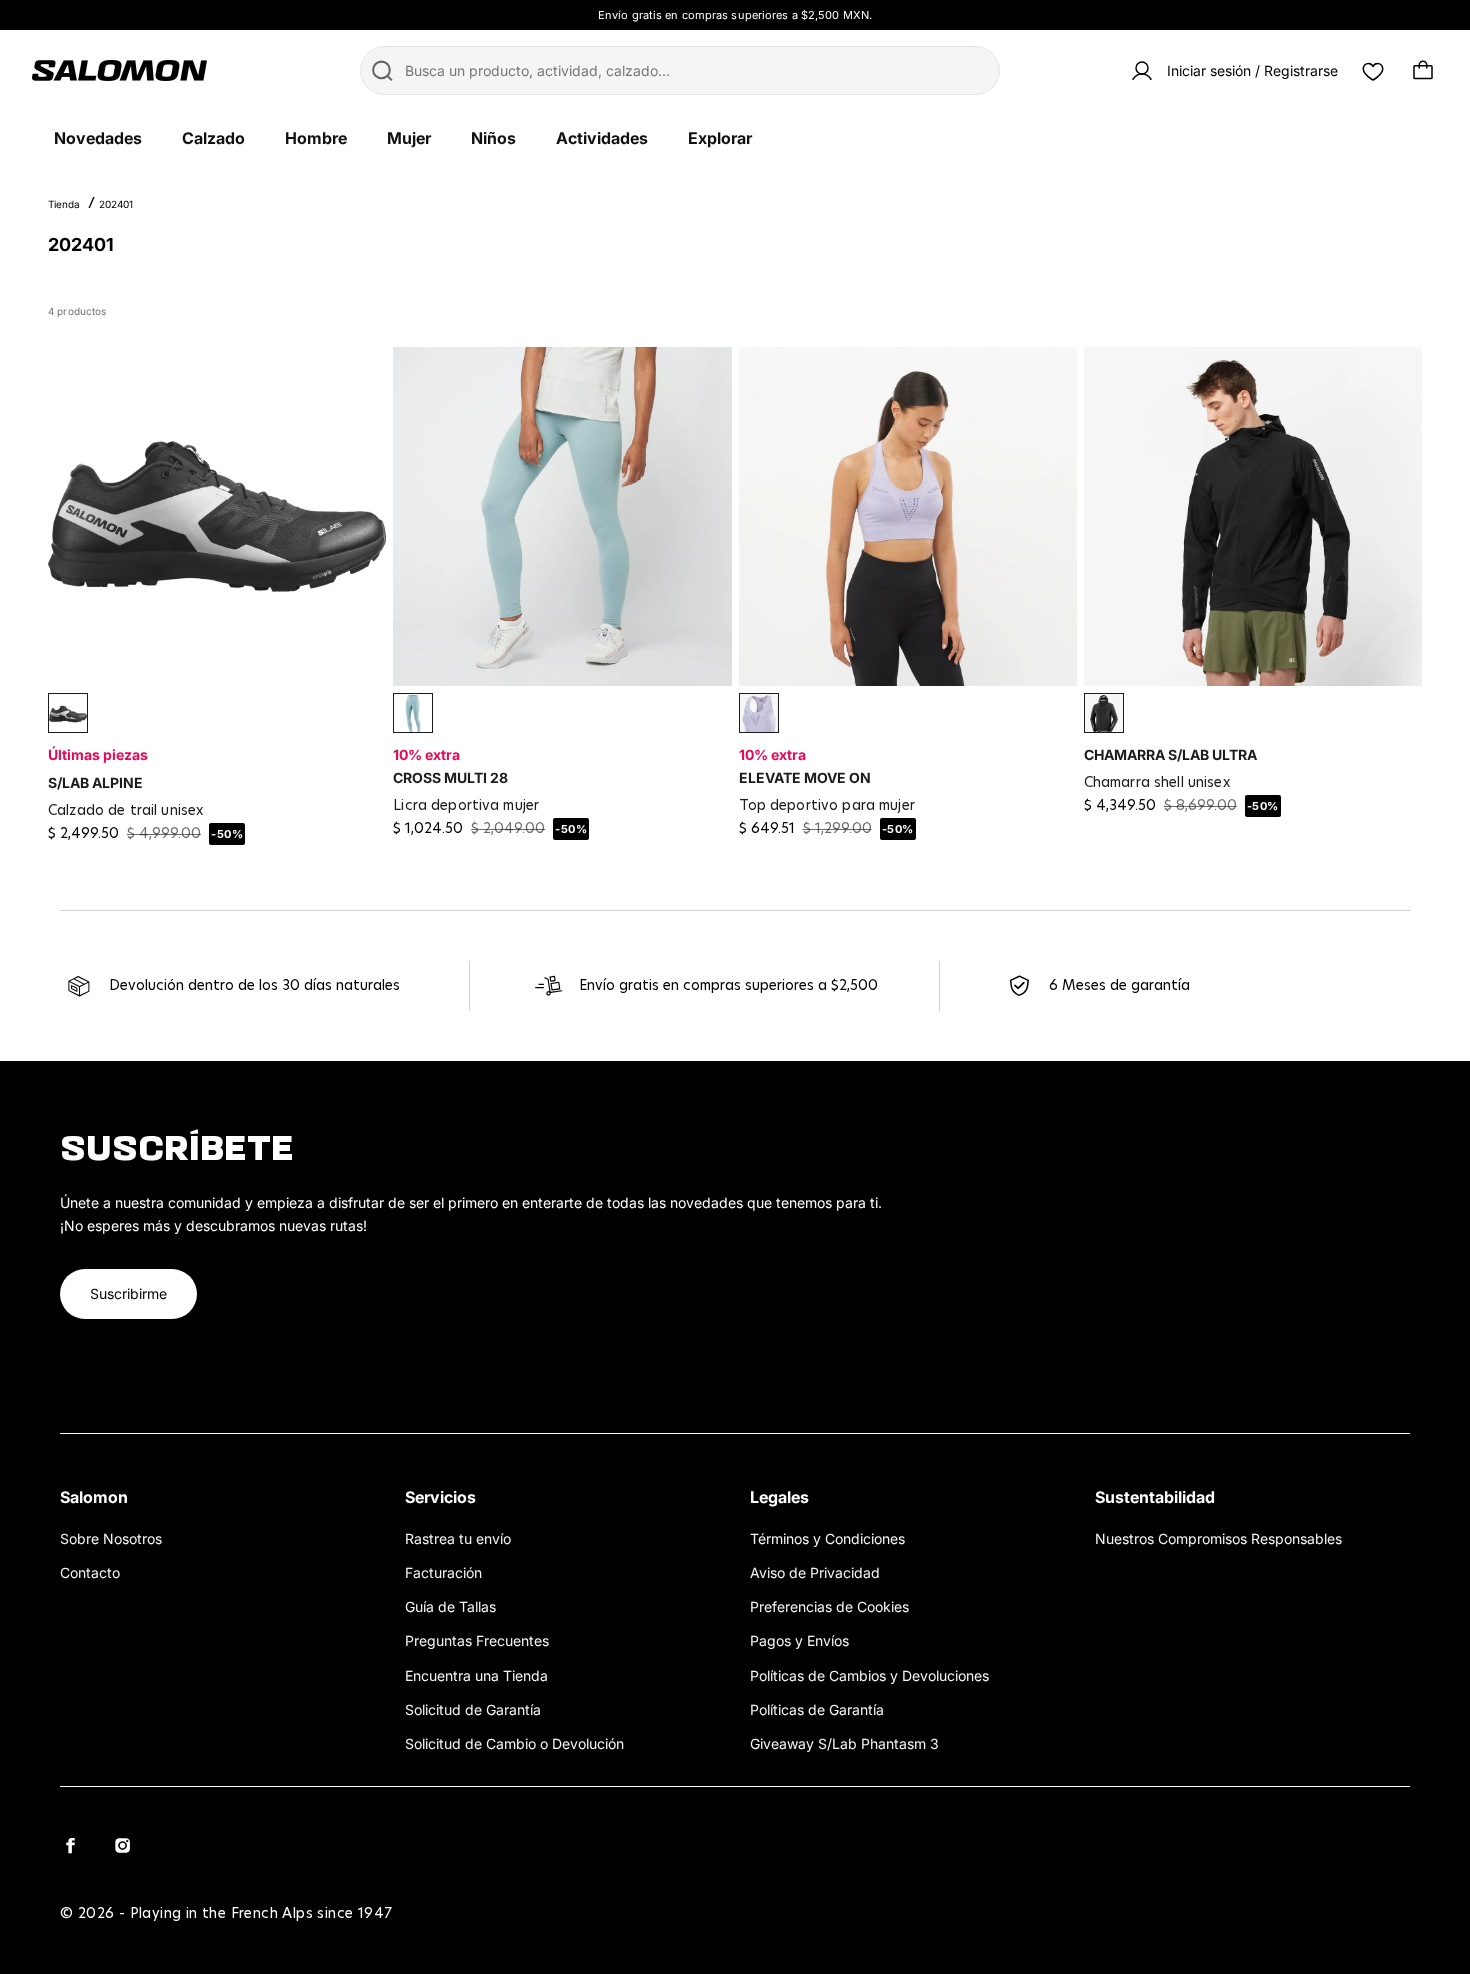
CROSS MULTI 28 (450, 777)
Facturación (443, 1572)
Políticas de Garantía (817, 1709)
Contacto (90, 1572)
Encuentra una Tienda (476, 1675)
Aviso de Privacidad (815, 1572)
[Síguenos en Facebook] (70, 1845)
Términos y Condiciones (827, 1538)
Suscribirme (128, 1293)
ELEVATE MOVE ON (805, 777)
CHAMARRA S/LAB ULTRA (1170, 754)
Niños (493, 138)
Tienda (64, 204)
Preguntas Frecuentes (477, 1640)
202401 (116, 204)
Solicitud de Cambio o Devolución (514, 1743)
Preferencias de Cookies (829, 1606)
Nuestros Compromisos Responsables (1218, 1538)
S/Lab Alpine (95, 782)
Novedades (98, 138)
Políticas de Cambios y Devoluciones (869, 1675)
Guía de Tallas (450, 1606)
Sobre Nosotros (111, 1538)
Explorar (720, 138)
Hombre (316, 138)
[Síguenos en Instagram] (122, 1845)
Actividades (602, 138)
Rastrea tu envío (458, 1538)
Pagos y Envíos (799, 1640)
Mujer (409, 138)
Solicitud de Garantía (473, 1709)
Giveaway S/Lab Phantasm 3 (844, 1743)
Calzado (213, 138)
